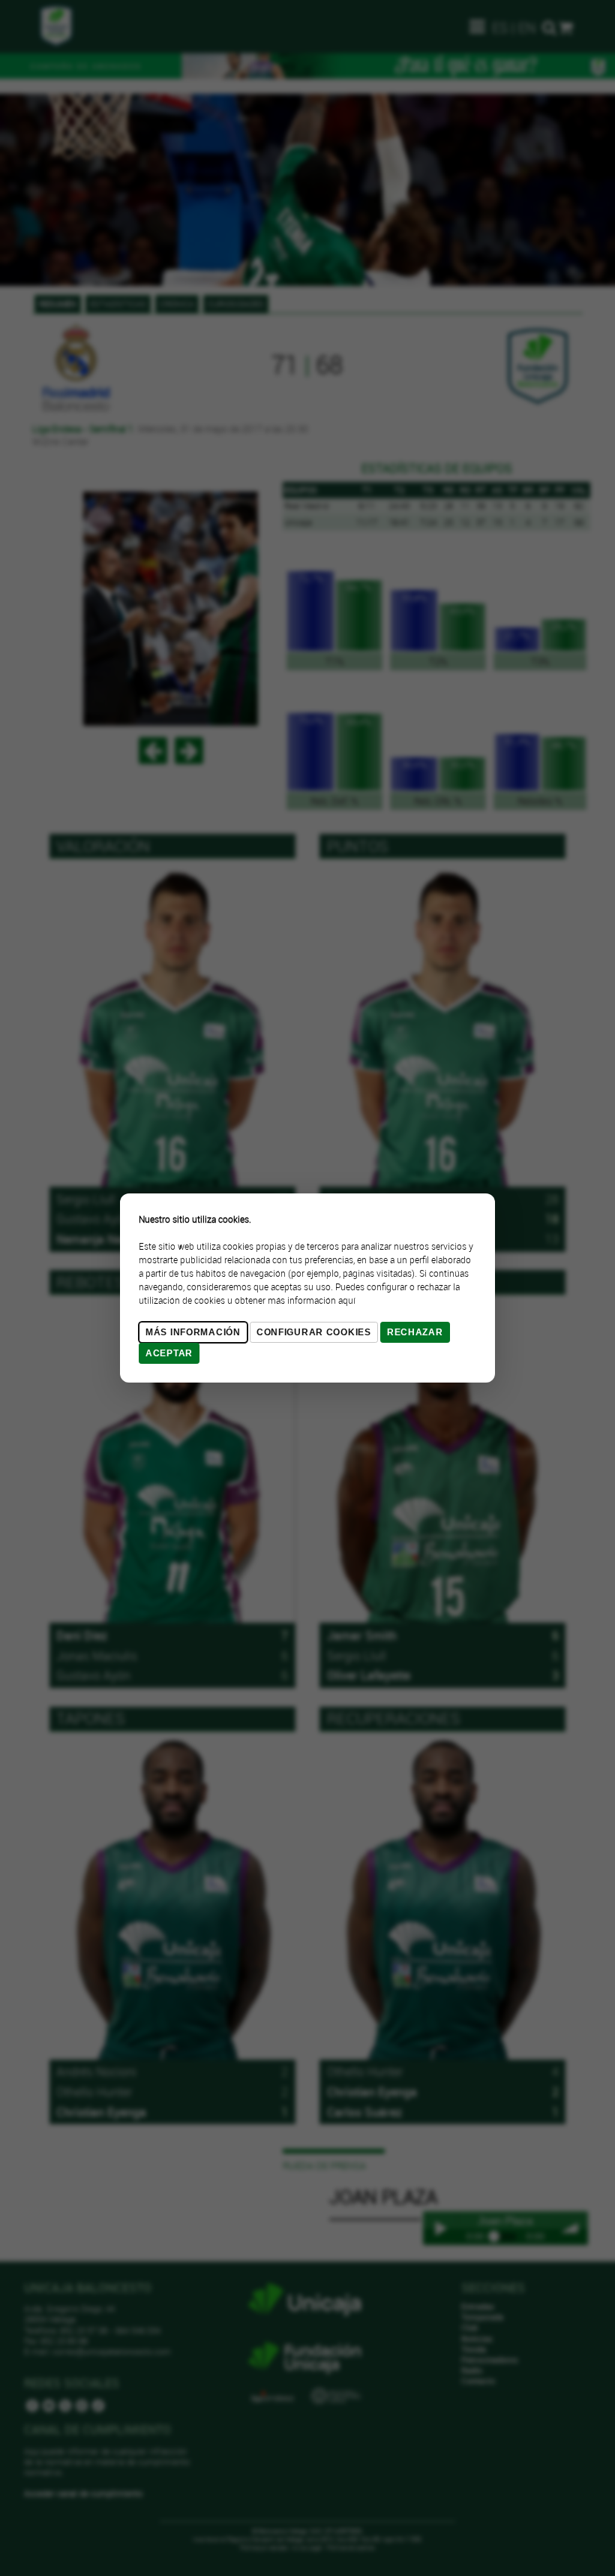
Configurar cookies (314, 1332)
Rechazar (415, 1332)
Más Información (193, 1332)
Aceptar (169, 1353)
